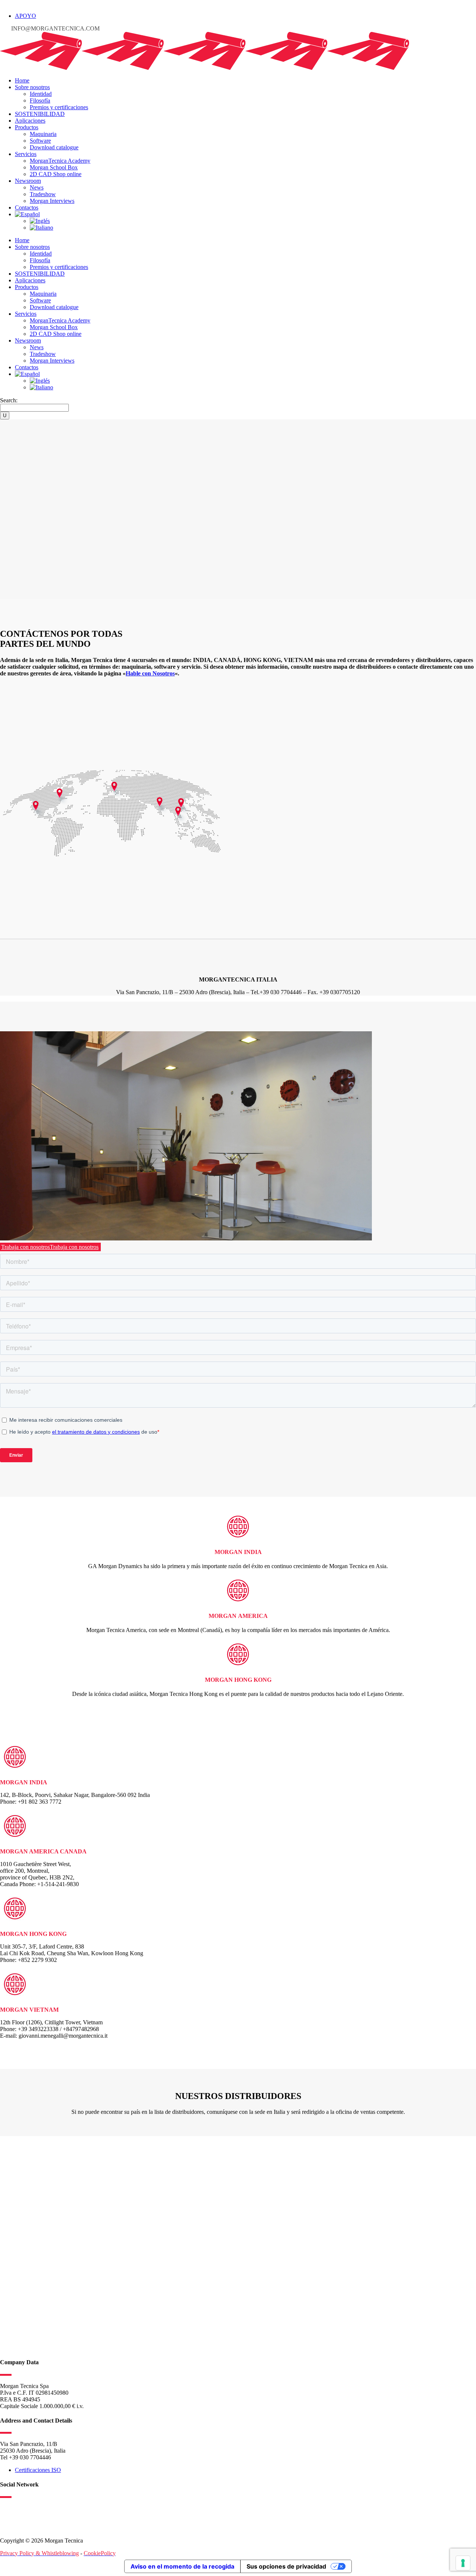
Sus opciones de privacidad (286, 2566)
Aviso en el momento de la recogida (182, 2566)
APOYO (25, 16)
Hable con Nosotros (150, 673)
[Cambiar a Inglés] (40, 221)
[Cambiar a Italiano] (41, 228)
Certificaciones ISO (38, 2470)
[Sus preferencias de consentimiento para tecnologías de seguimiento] (463, 2563)
